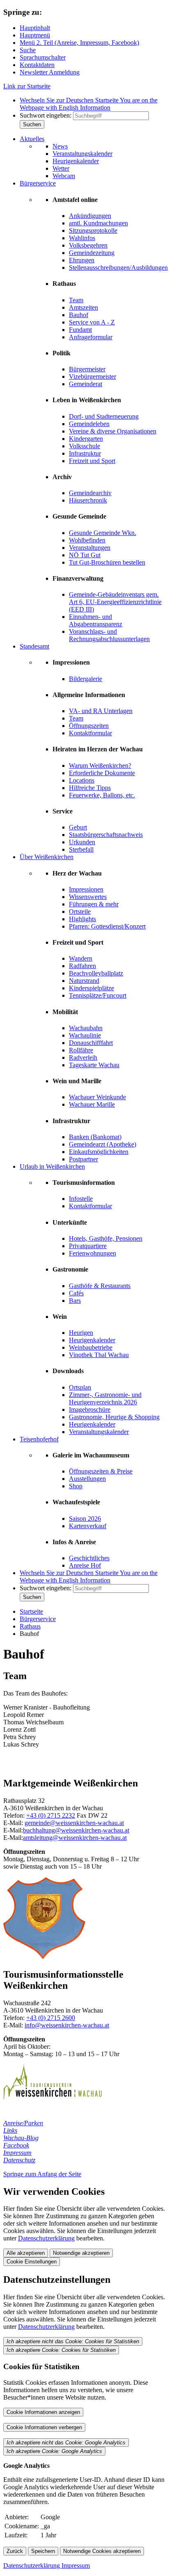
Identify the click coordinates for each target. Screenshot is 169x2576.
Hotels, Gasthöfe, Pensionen (106, 1238)
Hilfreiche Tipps (90, 788)
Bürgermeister (87, 369)
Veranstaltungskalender (82, 154)
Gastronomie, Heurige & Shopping (114, 1417)
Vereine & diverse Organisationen (113, 431)
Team (76, 300)
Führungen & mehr (94, 904)
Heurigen (81, 1333)
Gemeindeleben (89, 424)
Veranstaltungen (90, 548)
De (69, 100)
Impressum (17, 2153)
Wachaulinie (85, 1035)
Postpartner (83, 1159)
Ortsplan (80, 1387)
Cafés (76, 1293)
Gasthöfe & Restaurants (100, 1286)
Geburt (78, 827)
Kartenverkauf (88, 1526)
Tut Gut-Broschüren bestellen (107, 562)
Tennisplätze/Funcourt (98, 995)
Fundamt (80, 330)
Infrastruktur (85, 453)
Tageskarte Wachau (94, 1065)
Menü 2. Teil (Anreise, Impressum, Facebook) (79, 43)
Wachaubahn (86, 1028)
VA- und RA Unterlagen (101, 711)
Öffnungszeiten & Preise (101, 1471)
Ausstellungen (87, 1479)
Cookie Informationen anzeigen (43, 2412)
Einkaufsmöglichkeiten (99, 1152)
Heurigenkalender (76, 161)
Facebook (16, 2145)
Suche (28, 50)
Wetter (61, 168)
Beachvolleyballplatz (96, 973)
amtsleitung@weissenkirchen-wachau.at (75, 1838)
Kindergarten (86, 439)
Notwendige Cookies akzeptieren (102, 2551)
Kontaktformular (90, 733)
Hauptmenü (35, 35)
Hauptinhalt (35, 28)
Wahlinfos (82, 238)
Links (10, 2130)
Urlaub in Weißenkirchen (52, 1166)
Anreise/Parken (23, 2123)
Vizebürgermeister (92, 376)
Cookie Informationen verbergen (44, 2427)
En (89, 104)
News (60, 146)
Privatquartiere (88, 1246)
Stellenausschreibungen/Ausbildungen (118, 268)
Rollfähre (81, 1050)
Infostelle (81, 1199)
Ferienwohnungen (92, 1253)
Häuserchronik (88, 500)
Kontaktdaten (37, 65)
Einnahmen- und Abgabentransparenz (96, 620)
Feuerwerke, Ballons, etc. (102, 795)
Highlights (82, 919)
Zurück (15, 2551)
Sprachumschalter (43, 57)
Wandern (81, 958)
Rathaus (30, 1626)
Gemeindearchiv (90, 493)
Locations (82, 780)
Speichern (43, 2551)
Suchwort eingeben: (46, 115)
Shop (76, 1486)
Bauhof (79, 315)
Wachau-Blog (21, 2138)
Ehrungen (82, 260)
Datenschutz (19, 2160)
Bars (75, 1301)
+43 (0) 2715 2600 (51, 2018)
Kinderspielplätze (91, 988)
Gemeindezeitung (92, 253)
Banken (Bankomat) (95, 1137)
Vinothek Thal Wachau (99, 1355)
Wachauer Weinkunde (97, 1097)
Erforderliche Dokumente (102, 773)
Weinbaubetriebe (91, 1347)
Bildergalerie (86, 679)
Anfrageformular (91, 337)
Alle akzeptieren (26, 2253)
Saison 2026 (85, 1518)
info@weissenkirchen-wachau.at (67, 2025)
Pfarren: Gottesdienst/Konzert (107, 926)
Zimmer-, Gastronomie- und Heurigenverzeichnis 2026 (105, 1398)
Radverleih (83, 1058)
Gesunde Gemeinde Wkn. (103, 533)
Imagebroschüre (90, 1410)
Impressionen (86, 889)
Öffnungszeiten (89, 726)
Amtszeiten (83, 307)
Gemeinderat (86, 384)
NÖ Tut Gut (85, 555)
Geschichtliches (89, 1558)
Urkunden (82, 842)
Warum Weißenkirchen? (100, 766)
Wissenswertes (88, 897)
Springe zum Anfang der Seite (42, 2174)
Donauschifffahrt (91, 1043)
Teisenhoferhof (39, 1439)
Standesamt (34, 646)
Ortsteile (80, 912)
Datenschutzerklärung (46, 2238)
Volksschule (84, 446)
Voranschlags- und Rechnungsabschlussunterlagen (109, 635)
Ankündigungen (90, 216)
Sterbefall (81, 849)
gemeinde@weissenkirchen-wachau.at (74, 1823)
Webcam (64, 176)
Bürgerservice (38, 183)
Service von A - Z (92, 322)
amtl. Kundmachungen (98, 223)
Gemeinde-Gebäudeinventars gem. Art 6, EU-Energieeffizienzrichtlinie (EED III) (115, 602)
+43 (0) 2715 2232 (51, 1815)
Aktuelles (32, 139)
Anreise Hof (85, 1565)
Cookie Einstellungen (32, 2262)
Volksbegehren (88, 245)
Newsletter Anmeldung (50, 72)
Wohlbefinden (87, 540)
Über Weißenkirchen (47, 857)
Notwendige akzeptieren (81, 2253)
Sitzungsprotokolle (93, 230)
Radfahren (82, 966)
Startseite (31, 1611)
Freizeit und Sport (92, 461)
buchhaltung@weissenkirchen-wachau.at (76, 1830)
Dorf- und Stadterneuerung (104, 416)
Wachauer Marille (92, 1104)
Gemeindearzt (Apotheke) (103, 1144)
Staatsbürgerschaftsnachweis (106, 835)
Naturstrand (84, 981)
